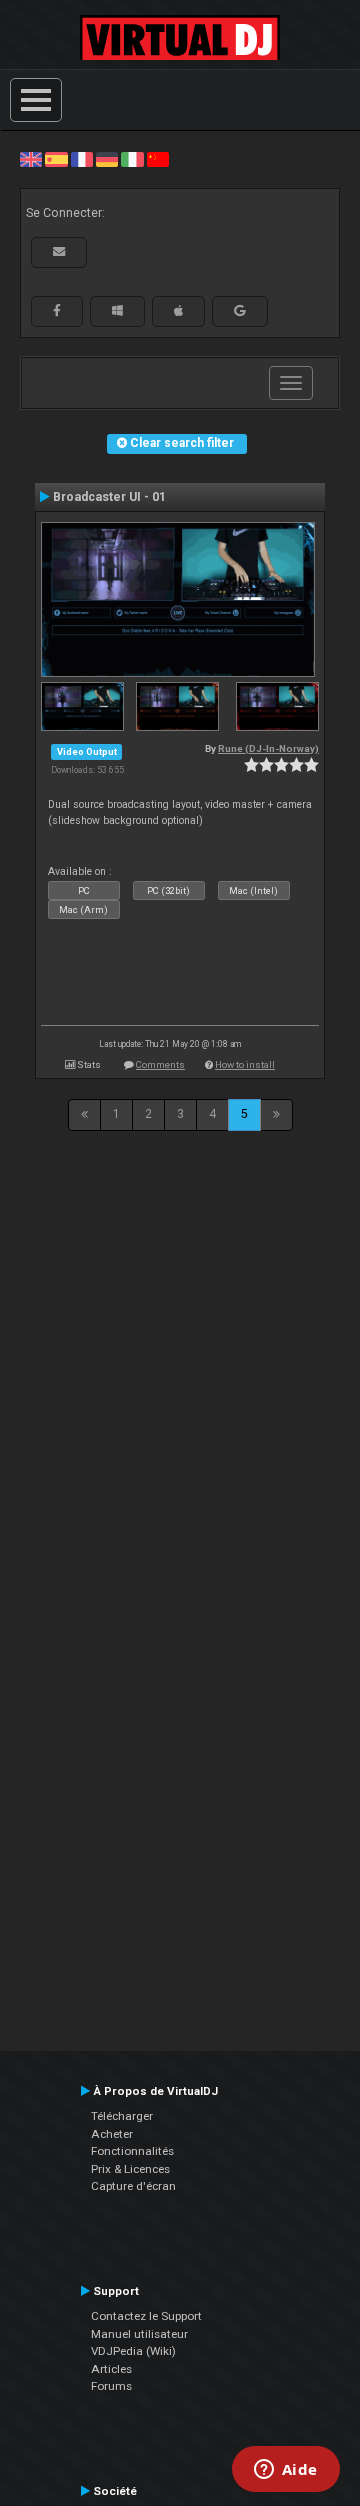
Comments (160, 1064)
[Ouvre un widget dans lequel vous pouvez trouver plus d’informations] (285, 2471)
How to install (245, 1064)
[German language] (107, 159)
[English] (31, 159)
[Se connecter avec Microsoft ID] (117, 311)
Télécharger (122, 2116)
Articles (111, 2369)
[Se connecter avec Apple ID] (178, 311)
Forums (111, 2386)
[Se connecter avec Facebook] (57, 311)
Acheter (112, 2134)
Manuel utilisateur (139, 2334)
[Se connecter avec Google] (240, 311)
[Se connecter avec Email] (59, 252)
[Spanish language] (56, 159)
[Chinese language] (158, 159)
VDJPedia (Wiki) (133, 2351)
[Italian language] (132, 159)
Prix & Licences (130, 2169)
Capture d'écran (133, 2186)
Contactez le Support (146, 2316)
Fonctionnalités (132, 2151)
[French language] (82, 159)
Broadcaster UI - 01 (109, 497)
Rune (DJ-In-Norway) (268, 748)
